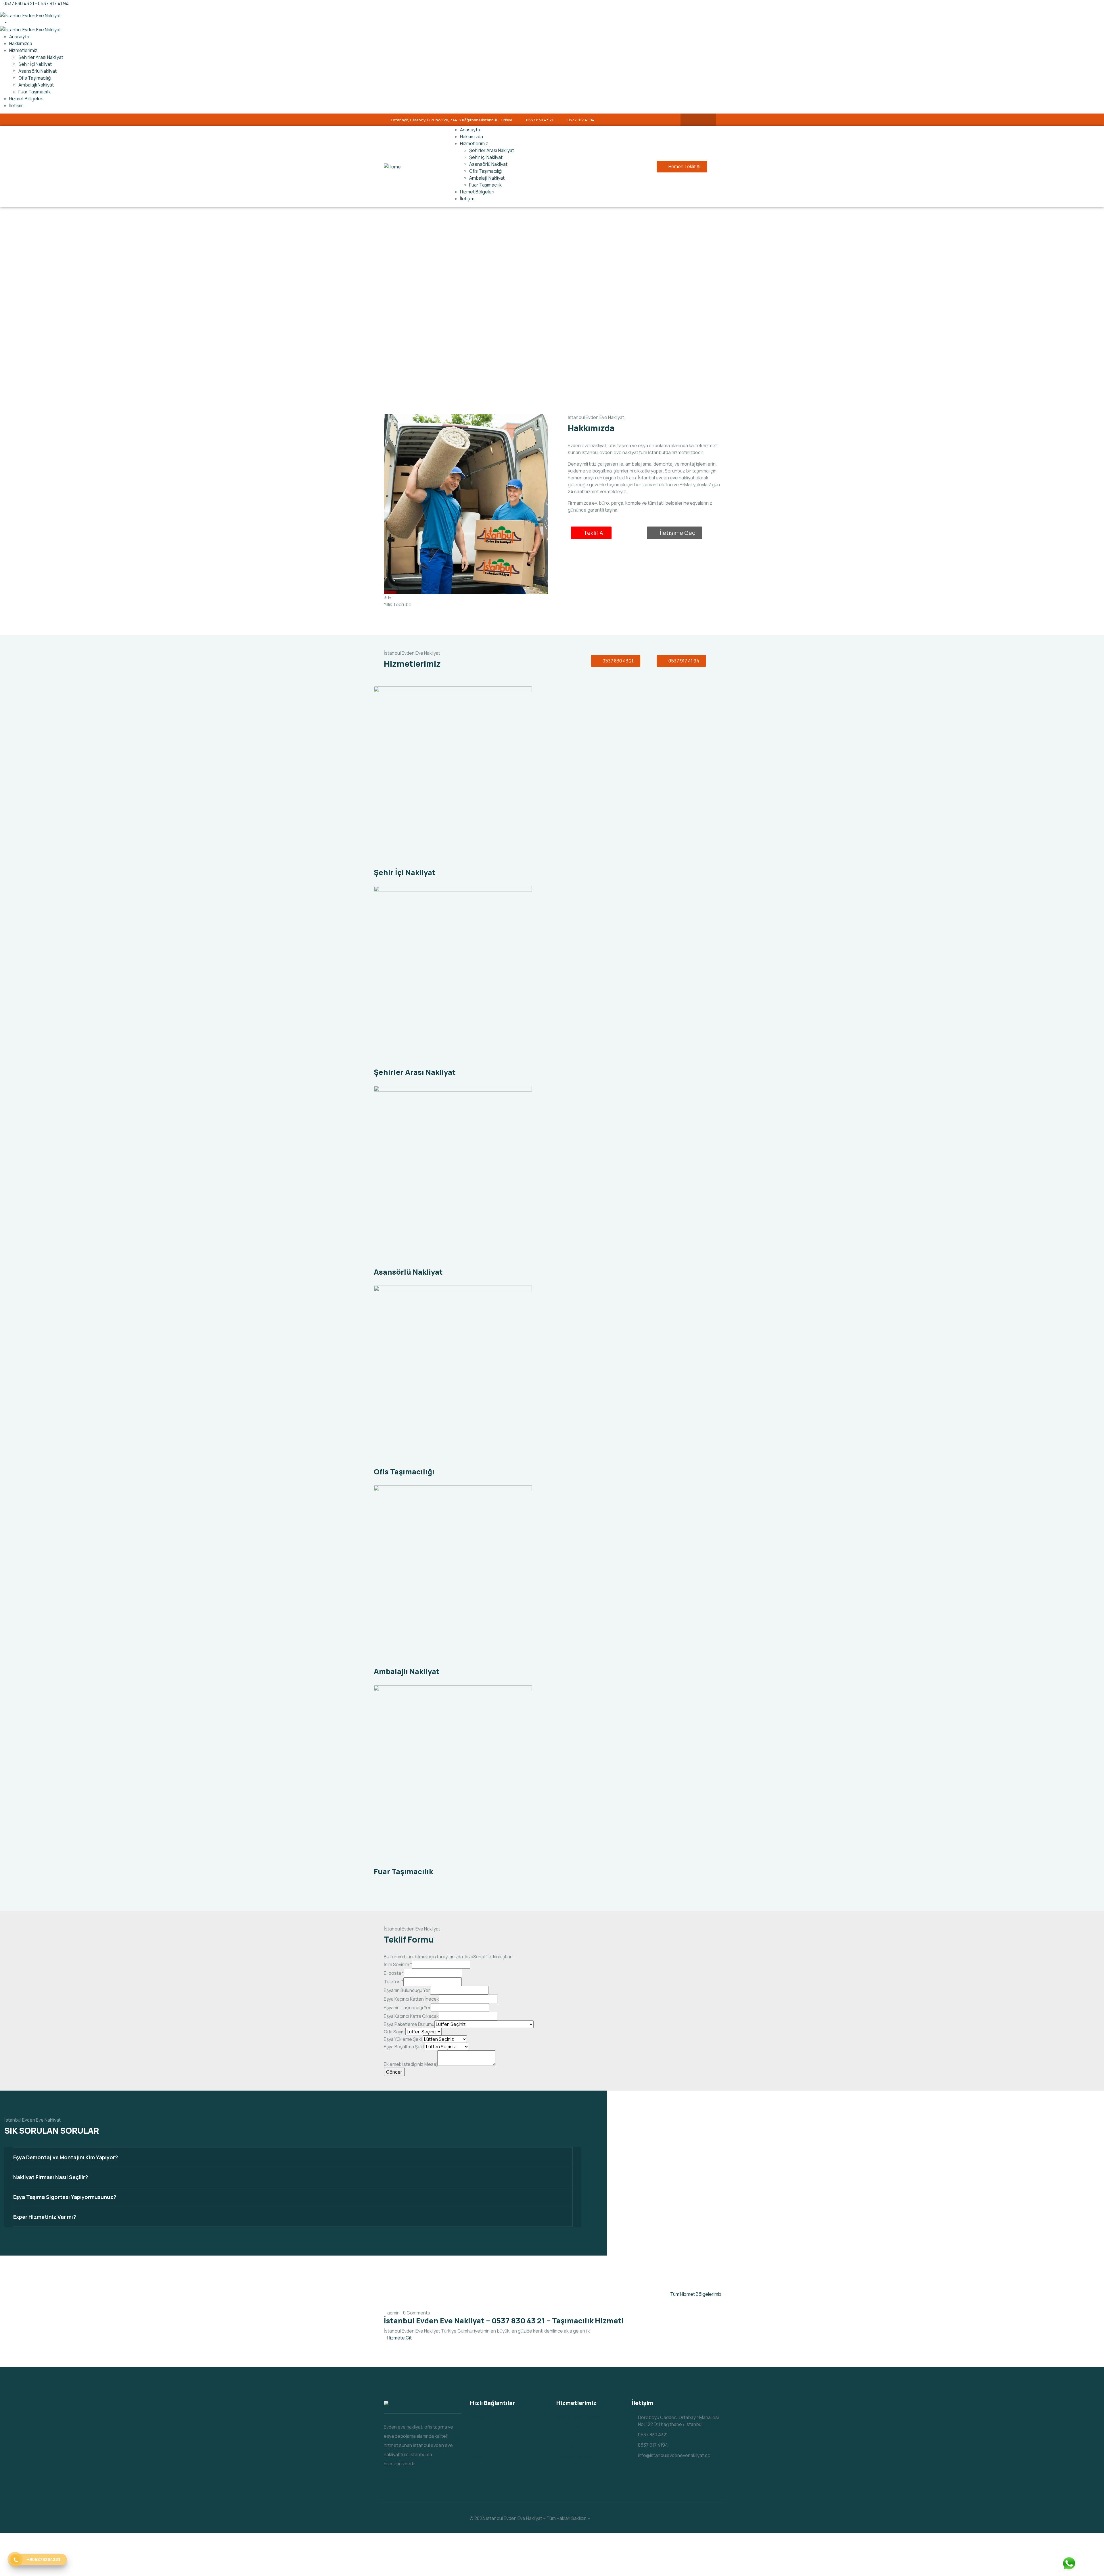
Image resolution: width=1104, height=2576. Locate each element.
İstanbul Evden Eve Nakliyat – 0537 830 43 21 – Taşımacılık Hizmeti (504, 2321)
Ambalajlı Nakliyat (407, 1671)
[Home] (392, 166)
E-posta (394, 1973)
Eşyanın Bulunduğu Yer (407, 1990)
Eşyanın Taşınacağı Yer (407, 2008)
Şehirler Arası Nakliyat (415, 1072)
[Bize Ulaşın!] (1069, 2565)
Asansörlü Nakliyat (408, 1272)
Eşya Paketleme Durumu (409, 2024)
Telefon (394, 1982)
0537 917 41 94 (53, 3)
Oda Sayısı (395, 2032)
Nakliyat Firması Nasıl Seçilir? (51, 2177)
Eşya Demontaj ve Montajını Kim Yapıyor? (66, 2157)
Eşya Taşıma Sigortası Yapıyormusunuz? (65, 2197)
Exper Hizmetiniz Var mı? (45, 2217)
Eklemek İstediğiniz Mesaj (411, 2064)
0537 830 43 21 (19, 3)
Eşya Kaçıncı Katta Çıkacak (411, 2016)
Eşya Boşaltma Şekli (404, 2047)
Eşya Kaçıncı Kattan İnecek (411, 1999)
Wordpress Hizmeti (613, 2518)
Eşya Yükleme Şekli (403, 2039)
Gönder (394, 2072)
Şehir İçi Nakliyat (405, 872)
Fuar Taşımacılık (403, 1871)
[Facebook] (693, 120)
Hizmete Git (399, 2338)
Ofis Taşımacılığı (404, 1472)
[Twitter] (704, 120)
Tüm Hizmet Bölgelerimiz (696, 2294)
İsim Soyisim (398, 1964)
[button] (293, 2157)
